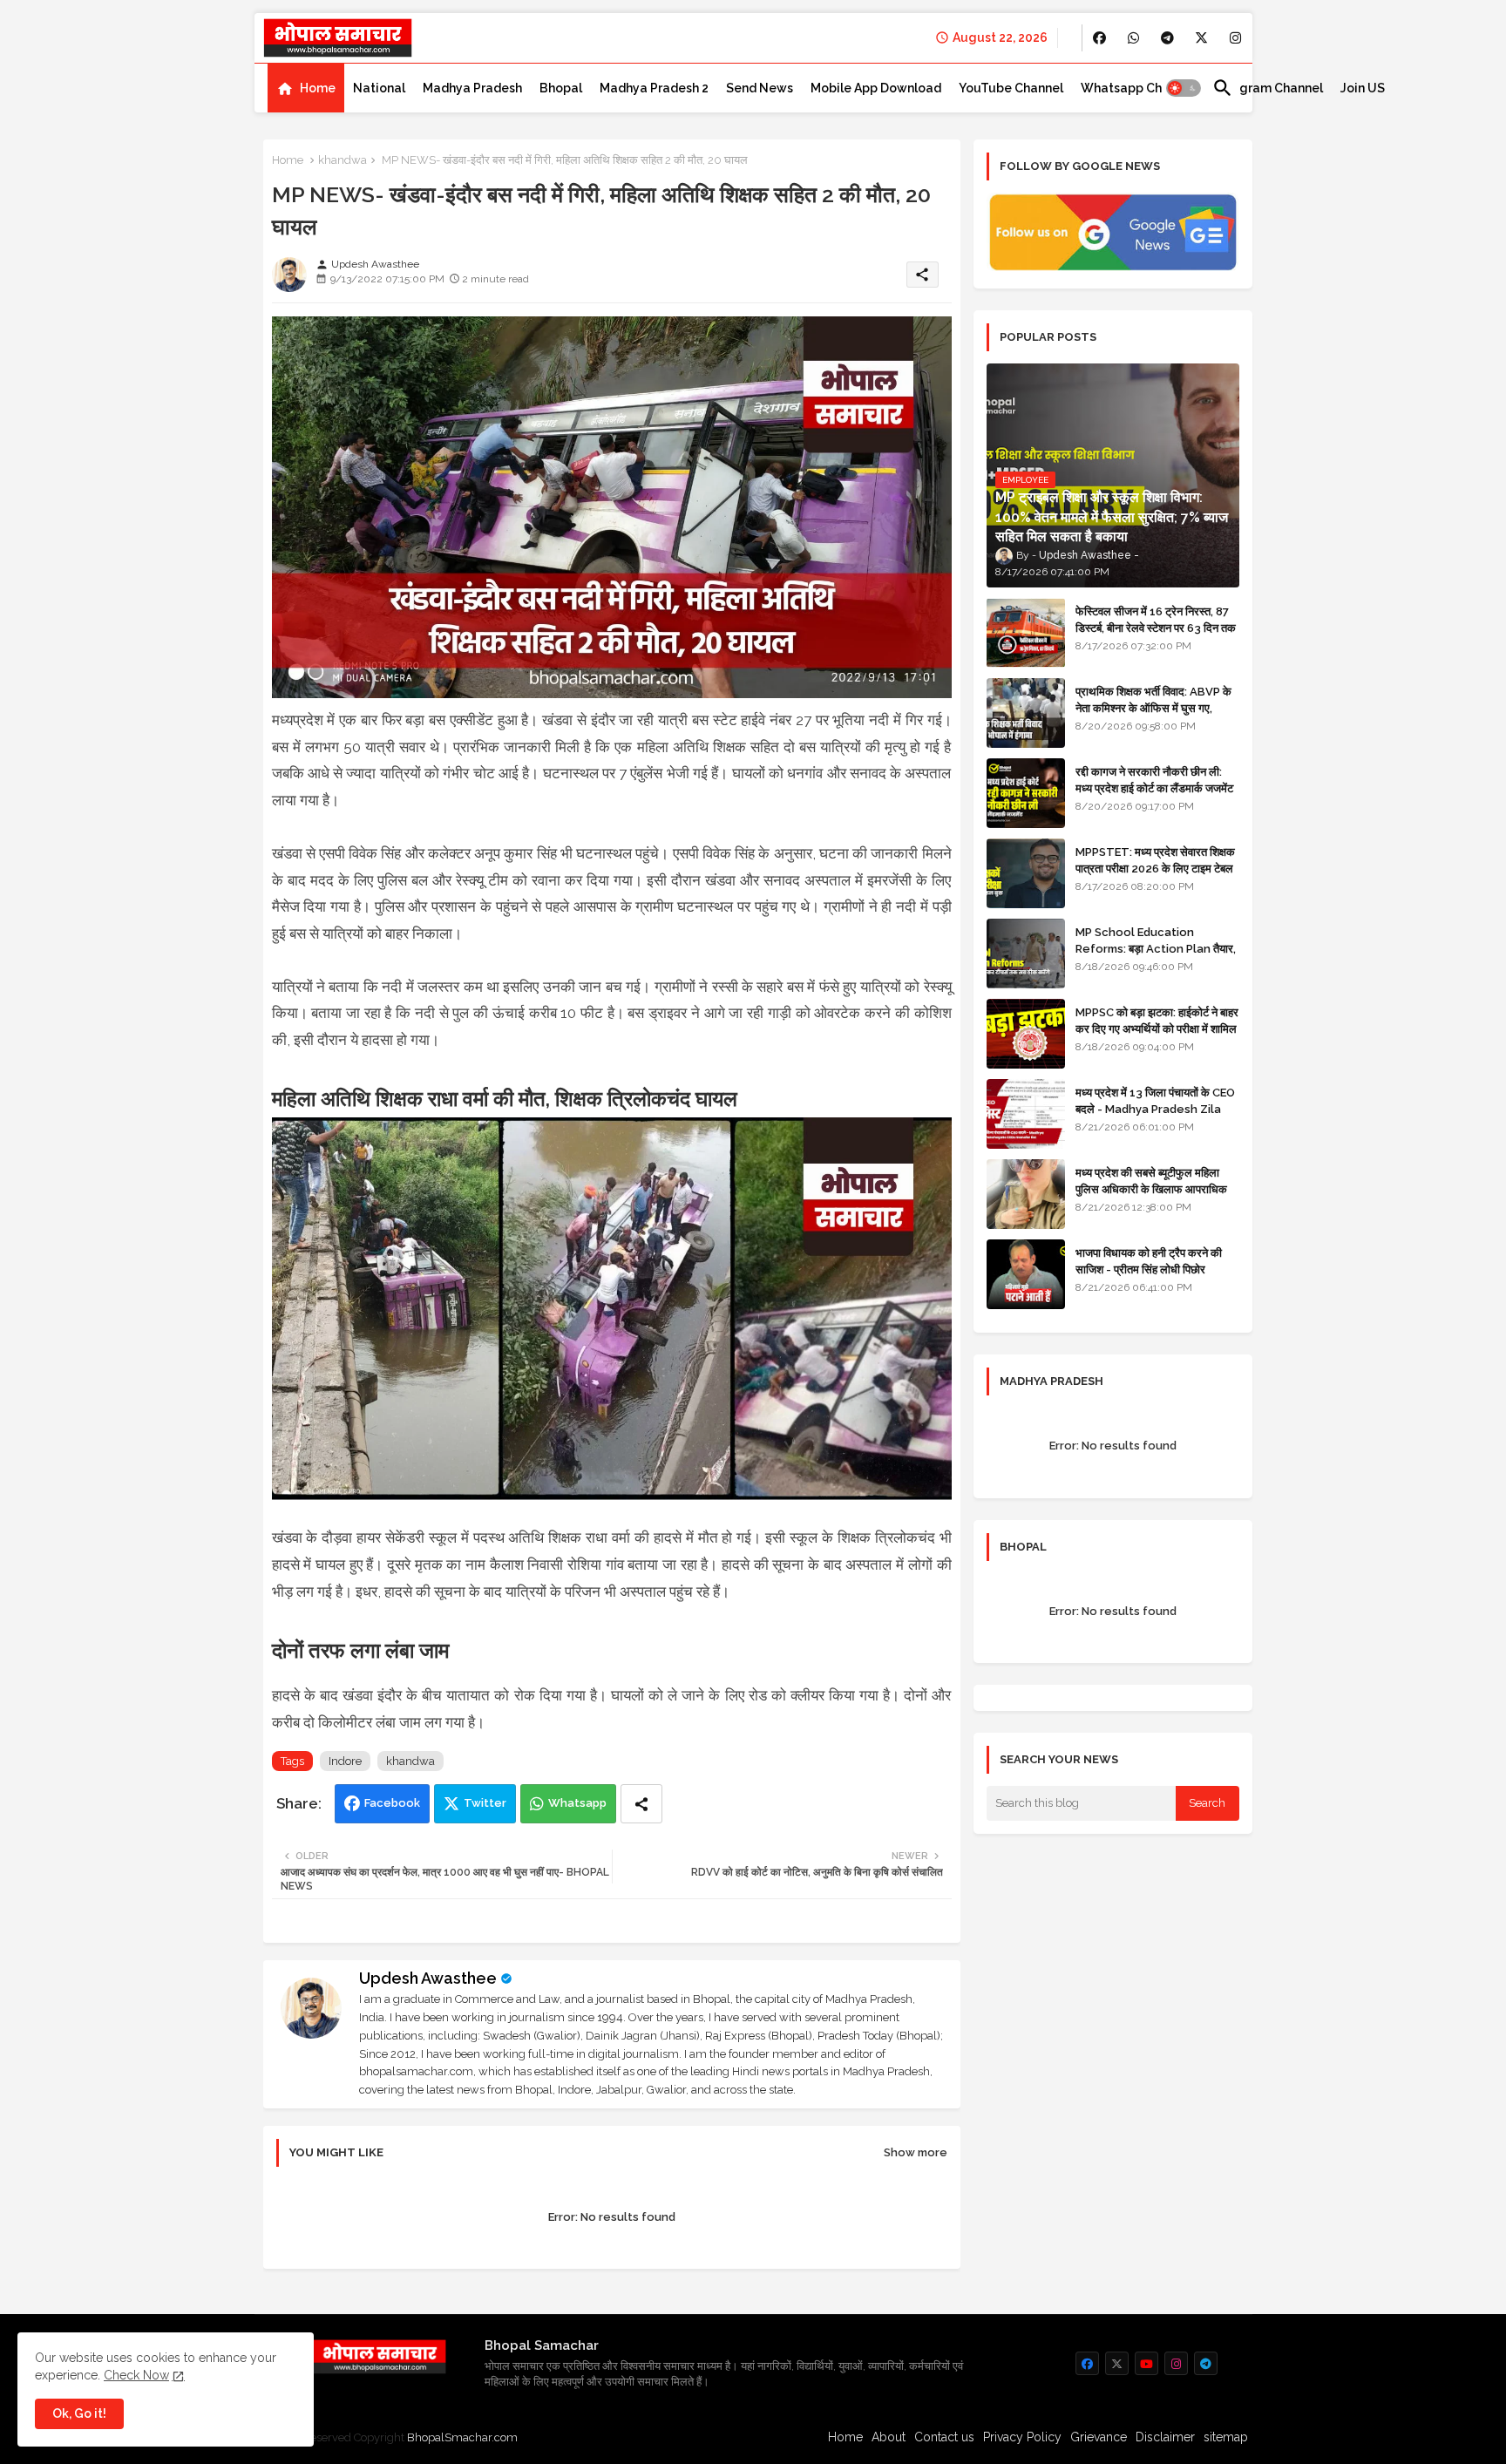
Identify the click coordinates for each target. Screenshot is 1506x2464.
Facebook (392, 1803)
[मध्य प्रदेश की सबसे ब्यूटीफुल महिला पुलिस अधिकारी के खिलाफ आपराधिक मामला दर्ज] (1026, 1194)
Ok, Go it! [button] (79, 2413)
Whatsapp (577, 1803)
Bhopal (561, 88)
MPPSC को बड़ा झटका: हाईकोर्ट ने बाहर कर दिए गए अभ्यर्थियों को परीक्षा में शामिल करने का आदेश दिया (1157, 1028)
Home (318, 88)
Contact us (944, 2437)
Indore (345, 1761)
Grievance (1099, 2437)
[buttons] (1099, 38)
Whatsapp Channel (1138, 88)
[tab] (306, 88)
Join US (1363, 88)
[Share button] (641, 1804)
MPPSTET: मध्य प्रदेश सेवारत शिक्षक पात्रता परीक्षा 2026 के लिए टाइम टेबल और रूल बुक (1155, 868)
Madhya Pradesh (472, 88)
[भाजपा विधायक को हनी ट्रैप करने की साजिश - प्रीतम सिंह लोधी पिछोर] (1026, 1274)
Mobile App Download (876, 88)
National (379, 88)
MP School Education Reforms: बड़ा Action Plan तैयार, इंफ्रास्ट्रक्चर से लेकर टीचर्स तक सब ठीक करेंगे (1156, 956)
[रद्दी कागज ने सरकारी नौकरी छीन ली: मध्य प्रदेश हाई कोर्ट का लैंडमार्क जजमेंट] (1026, 793)
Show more (916, 2152)
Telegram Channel (1268, 88)
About (889, 2437)
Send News (760, 88)
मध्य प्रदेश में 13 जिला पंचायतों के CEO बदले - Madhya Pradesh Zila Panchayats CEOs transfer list (1155, 1117)
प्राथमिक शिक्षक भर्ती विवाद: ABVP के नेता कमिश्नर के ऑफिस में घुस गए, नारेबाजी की (1153, 707)
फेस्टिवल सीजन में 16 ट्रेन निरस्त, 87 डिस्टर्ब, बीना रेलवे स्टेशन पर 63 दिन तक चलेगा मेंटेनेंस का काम (1156, 627)
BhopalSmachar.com (462, 2437)
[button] (1184, 88)
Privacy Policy (1022, 2437)
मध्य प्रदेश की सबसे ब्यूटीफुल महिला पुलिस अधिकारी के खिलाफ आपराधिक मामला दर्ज (1151, 1188)
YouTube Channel (1011, 88)
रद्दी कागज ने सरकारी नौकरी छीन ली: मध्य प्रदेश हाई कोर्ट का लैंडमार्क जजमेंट (1154, 780)
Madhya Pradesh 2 (654, 88)
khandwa (343, 160)
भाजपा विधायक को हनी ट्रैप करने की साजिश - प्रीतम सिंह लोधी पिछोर (1149, 1261)
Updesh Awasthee (428, 1978)
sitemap (1226, 2437)
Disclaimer (1165, 2437)
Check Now (136, 2375)
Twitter (485, 1803)
